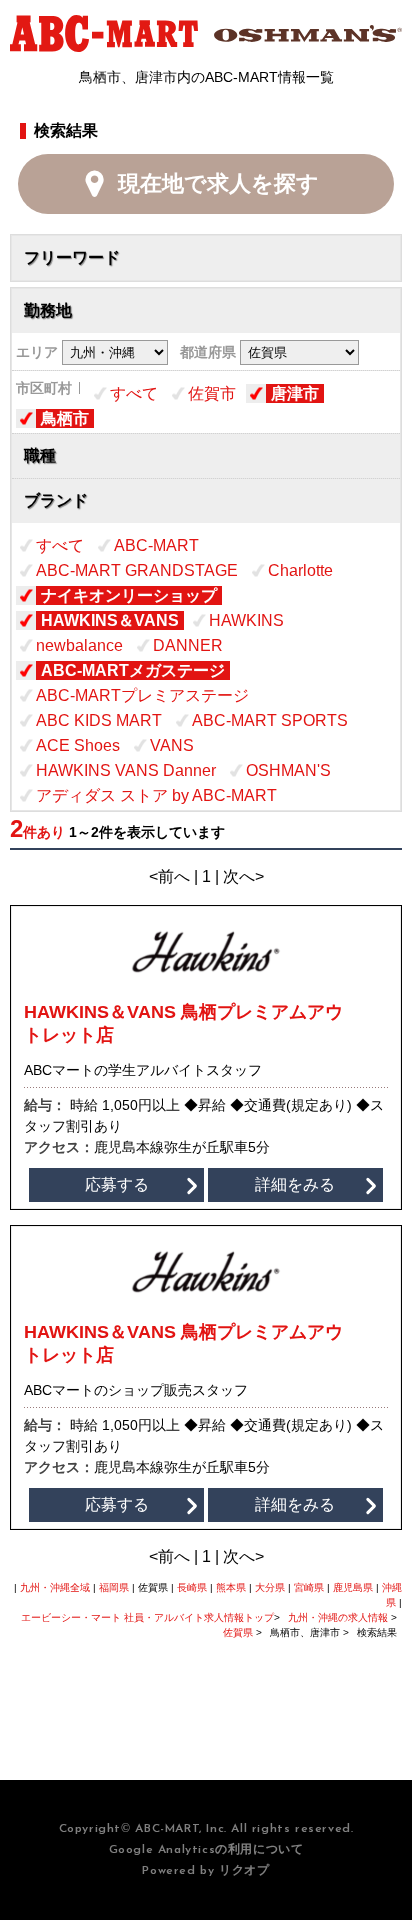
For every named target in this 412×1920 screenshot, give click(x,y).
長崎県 (192, 1587)
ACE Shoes (78, 745)
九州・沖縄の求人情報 (339, 1617)
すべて (134, 393)
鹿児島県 (353, 1587)
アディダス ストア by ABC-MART (156, 795)
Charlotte (300, 570)
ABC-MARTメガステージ (133, 670)
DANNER (188, 645)
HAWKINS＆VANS (110, 620)
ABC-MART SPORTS (270, 720)
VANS (172, 745)
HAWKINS (246, 620)
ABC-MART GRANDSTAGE (137, 570)
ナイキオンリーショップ (129, 595)
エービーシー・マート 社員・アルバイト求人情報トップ (147, 1617)
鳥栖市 (65, 418)
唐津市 (295, 393)
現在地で (218, 183)
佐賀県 (238, 1632)
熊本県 (231, 1587)
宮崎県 (309, 1587)
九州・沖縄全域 (55, 1587)
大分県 (270, 1587)
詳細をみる (295, 1184)
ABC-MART (156, 545)
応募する (117, 1184)
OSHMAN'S (288, 770)
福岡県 (114, 1587)
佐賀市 (212, 393)
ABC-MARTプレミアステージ (142, 695)
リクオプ (244, 1871)
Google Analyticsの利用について (206, 1850)
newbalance (79, 645)
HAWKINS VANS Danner (126, 770)
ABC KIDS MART (99, 720)
